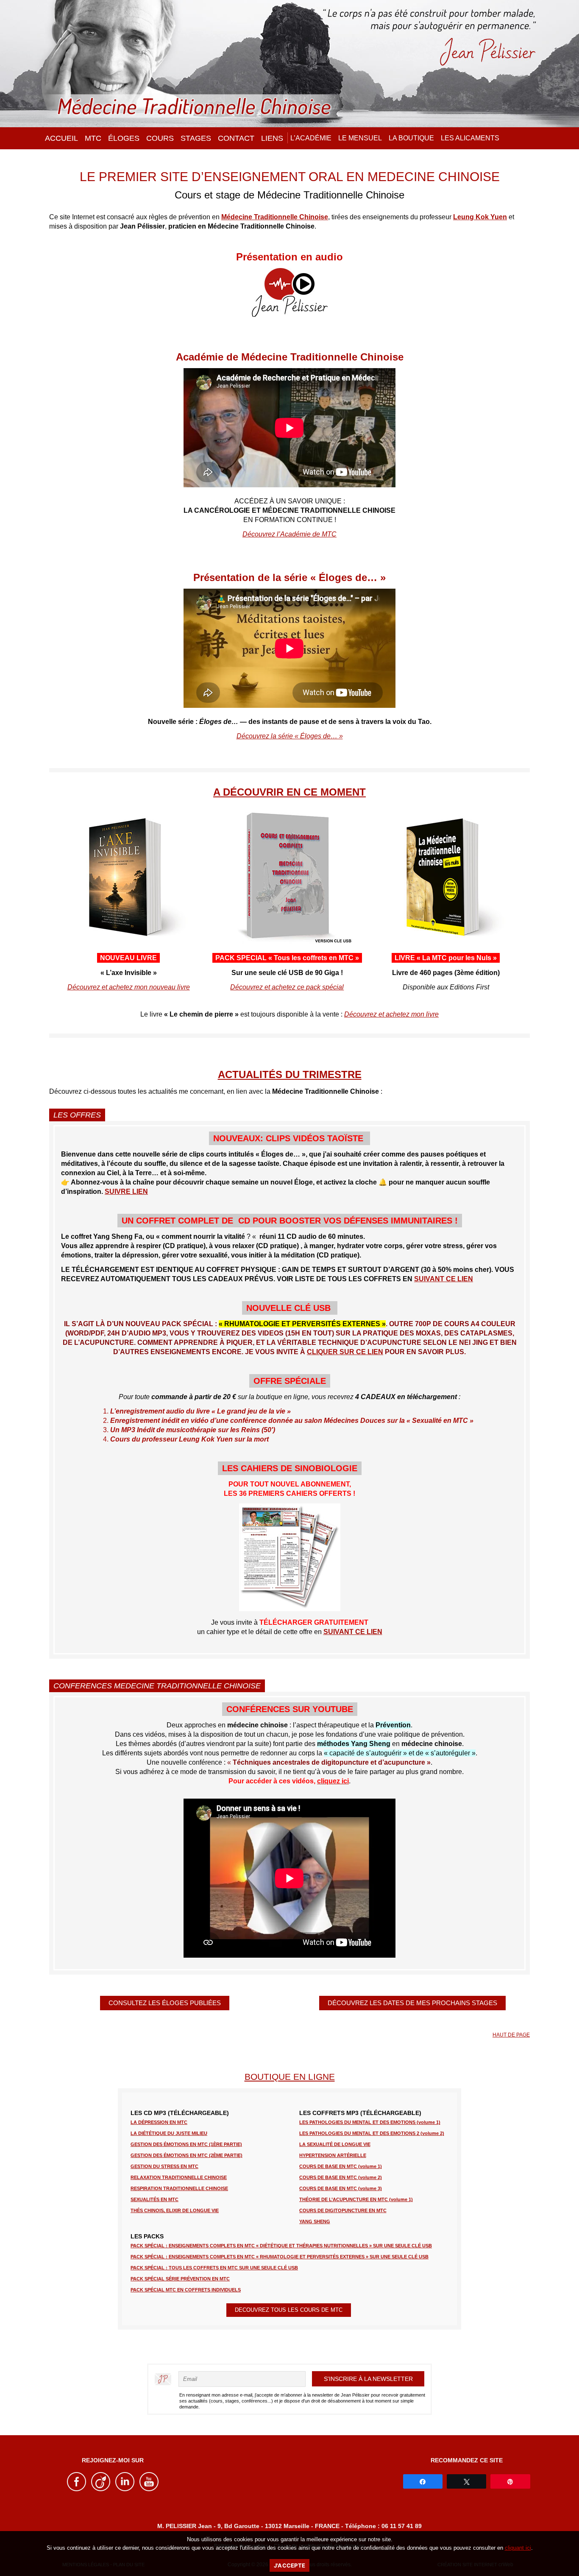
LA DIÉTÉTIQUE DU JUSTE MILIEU (169, 2133)
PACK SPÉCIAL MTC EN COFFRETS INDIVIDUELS (186, 2290)
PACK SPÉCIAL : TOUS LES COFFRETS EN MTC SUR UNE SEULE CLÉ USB (214, 2268)
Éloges (124, 138)
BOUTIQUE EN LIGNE (290, 2077)
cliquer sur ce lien (345, 1352)
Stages (196, 138)
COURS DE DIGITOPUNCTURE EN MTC (343, 2210)
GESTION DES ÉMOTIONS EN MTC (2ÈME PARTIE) (187, 2155)
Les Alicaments (470, 138)
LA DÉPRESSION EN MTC (159, 2122)
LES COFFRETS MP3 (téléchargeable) (360, 2113)
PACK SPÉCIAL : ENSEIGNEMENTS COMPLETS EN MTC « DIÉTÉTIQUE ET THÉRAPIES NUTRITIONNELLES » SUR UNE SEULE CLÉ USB (281, 2246)
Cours (160, 138)
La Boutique (411, 138)
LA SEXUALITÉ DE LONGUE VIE (335, 2144)
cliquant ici (518, 2548)
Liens (272, 138)
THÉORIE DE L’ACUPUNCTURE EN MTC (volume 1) (356, 2199)
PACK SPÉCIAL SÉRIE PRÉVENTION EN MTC (180, 2279)
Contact (236, 138)
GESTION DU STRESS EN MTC (164, 2166)
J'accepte (289, 2565)
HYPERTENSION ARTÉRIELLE (333, 2155)
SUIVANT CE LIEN (444, 1279)
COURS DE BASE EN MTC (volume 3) (341, 2188)
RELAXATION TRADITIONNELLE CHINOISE (179, 2177)
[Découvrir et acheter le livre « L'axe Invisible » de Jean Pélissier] (128, 941)
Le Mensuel (360, 138)
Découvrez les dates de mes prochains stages (412, 2003)
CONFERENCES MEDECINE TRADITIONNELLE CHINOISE (157, 1686)
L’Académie (311, 138)
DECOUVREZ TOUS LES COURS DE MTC (289, 2310)
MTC (93, 138)
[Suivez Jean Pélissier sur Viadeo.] (101, 2489)
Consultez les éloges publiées (165, 2003)
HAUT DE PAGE (511, 2035)
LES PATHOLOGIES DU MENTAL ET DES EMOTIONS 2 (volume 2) (372, 2133)
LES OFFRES (77, 1115)
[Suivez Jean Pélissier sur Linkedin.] (125, 2489)
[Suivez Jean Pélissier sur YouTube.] (149, 2489)
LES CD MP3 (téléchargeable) (180, 2113)
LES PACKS (147, 2236)
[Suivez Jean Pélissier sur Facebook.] (77, 2489)
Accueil (61, 138)
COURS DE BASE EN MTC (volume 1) (341, 2166)
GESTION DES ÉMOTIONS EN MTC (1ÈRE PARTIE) (186, 2144)
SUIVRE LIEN (126, 1192)
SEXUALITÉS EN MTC (154, 2199)
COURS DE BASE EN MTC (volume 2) (341, 2177)
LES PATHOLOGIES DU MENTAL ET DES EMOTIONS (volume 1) (370, 2122)
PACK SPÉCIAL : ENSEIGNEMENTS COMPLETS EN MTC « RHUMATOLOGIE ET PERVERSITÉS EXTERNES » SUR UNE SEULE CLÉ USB (280, 2257)
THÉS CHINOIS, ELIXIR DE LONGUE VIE (175, 2210)
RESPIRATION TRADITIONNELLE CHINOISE (179, 2188)
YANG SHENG (315, 2221)
